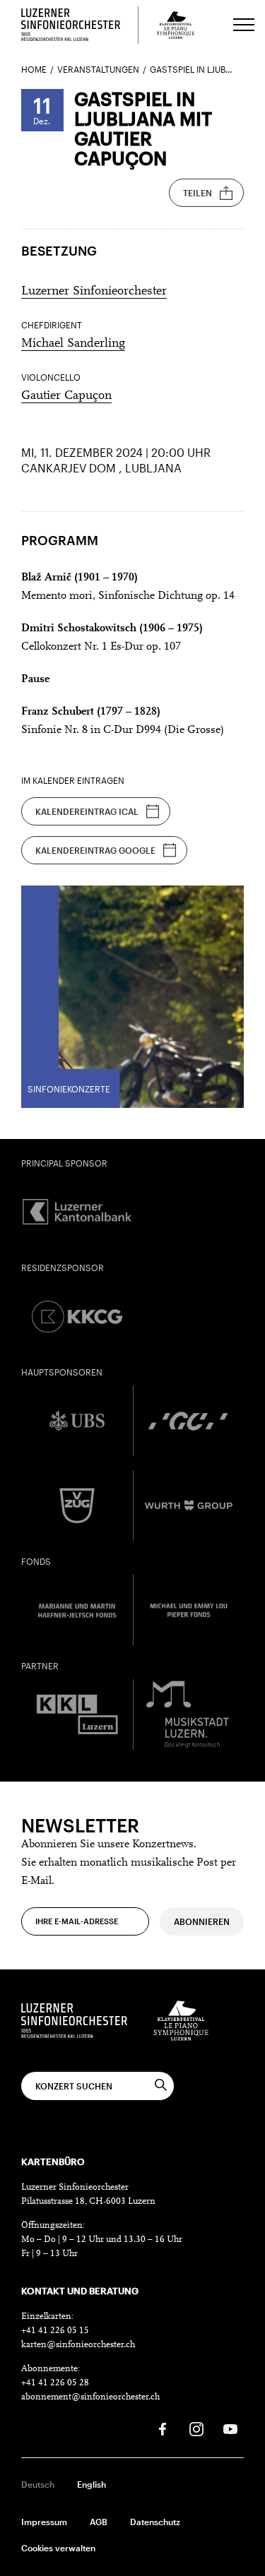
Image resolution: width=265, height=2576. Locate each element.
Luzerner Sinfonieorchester (94, 292)
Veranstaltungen (98, 69)
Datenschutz (155, 2522)
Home (34, 69)
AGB (99, 2522)
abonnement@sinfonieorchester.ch (90, 2397)
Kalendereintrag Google (95, 850)
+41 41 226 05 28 (55, 2383)
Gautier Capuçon (66, 396)
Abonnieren (202, 1921)
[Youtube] (230, 2429)
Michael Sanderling (73, 344)
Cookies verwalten (58, 2548)
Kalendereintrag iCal (87, 811)
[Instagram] (196, 2429)
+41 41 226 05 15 (55, 2331)
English (92, 2484)
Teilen (198, 193)
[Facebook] (163, 2429)
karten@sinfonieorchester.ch (78, 2345)
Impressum (44, 2522)
